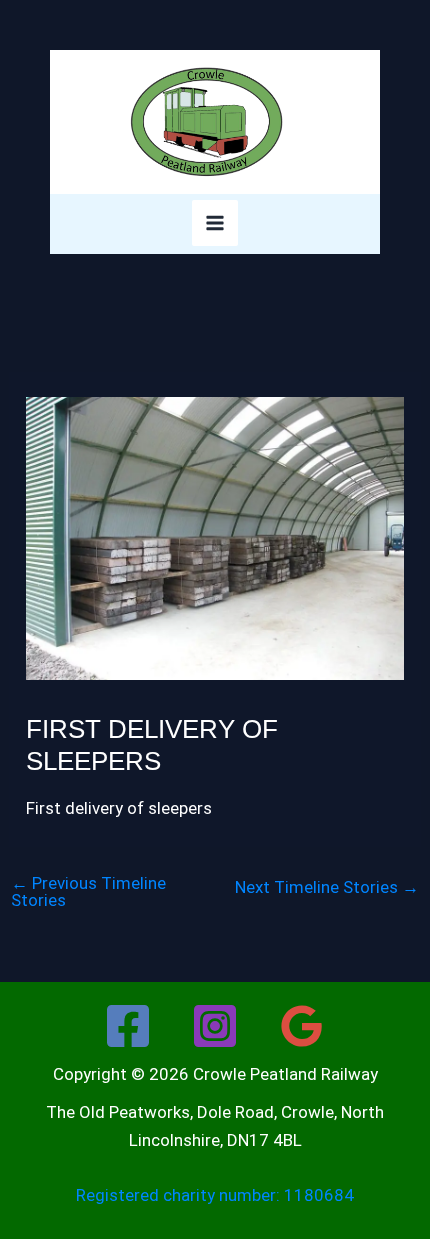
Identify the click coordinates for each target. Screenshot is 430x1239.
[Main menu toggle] (215, 223)
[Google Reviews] (302, 1026)
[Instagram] (215, 1026)
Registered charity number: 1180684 (215, 1195)
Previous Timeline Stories (88, 892)
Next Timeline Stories (327, 887)
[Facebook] (128, 1026)
